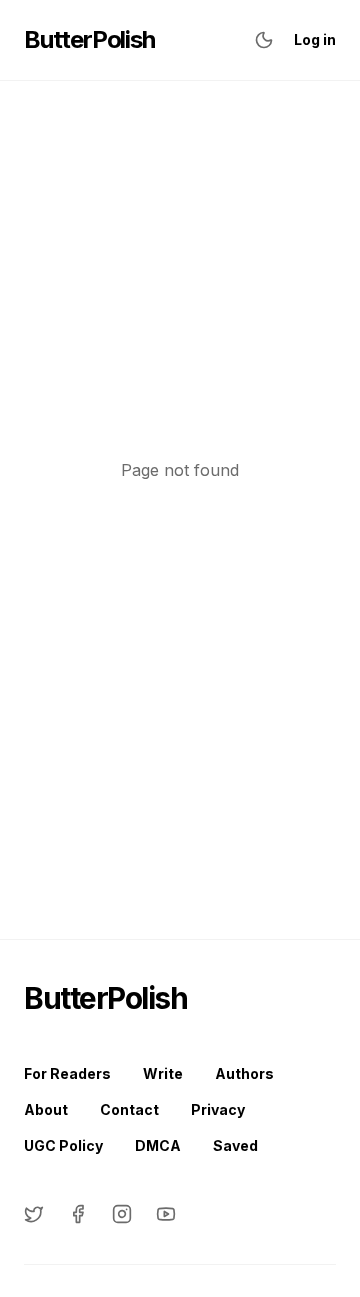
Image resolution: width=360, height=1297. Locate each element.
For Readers (67, 1073)
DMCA (158, 1145)
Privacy (218, 1109)
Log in (315, 39)
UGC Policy (63, 1145)
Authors (244, 1073)
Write (163, 1073)
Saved (235, 1145)
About (46, 1109)
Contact (129, 1109)
